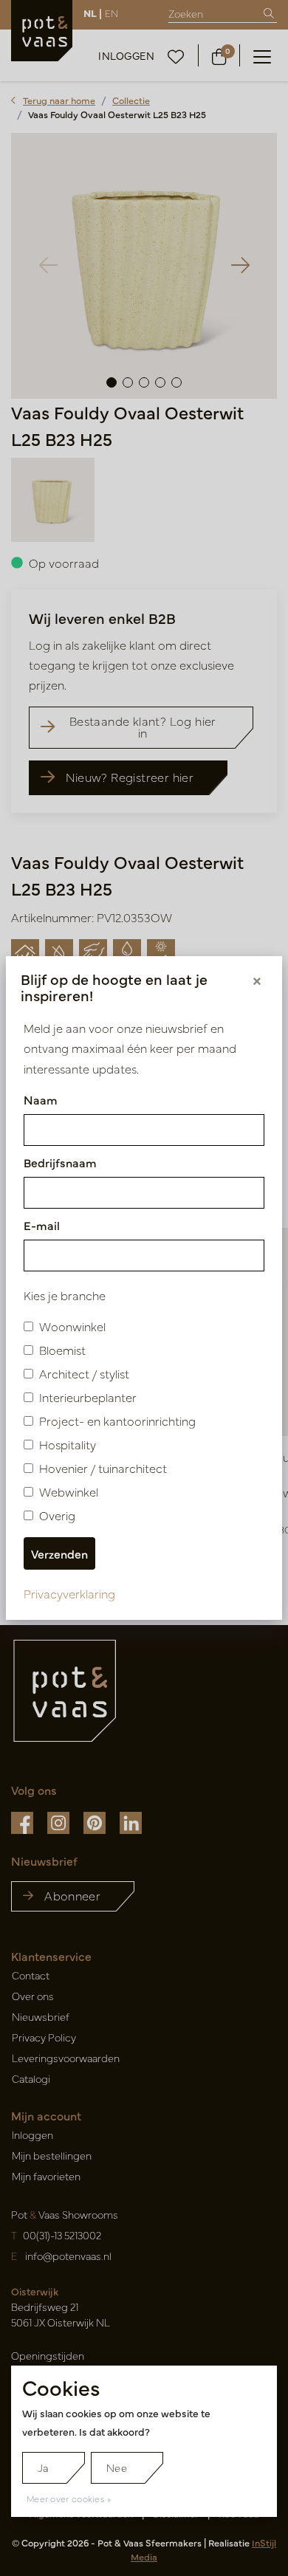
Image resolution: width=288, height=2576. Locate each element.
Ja (43, 2467)
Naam (41, 1099)
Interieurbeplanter (88, 1397)
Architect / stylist (84, 1373)
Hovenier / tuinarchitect (103, 1468)
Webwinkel (69, 1491)
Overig (57, 1515)
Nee (117, 2467)
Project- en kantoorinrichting (117, 1421)
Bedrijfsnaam (60, 1162)
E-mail (42, 1225)
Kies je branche (65, 1295)
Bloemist (62, 1350)
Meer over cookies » (69, 2498)
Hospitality (68, 1444)
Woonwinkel (72, 1326)
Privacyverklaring (69, 1593)
